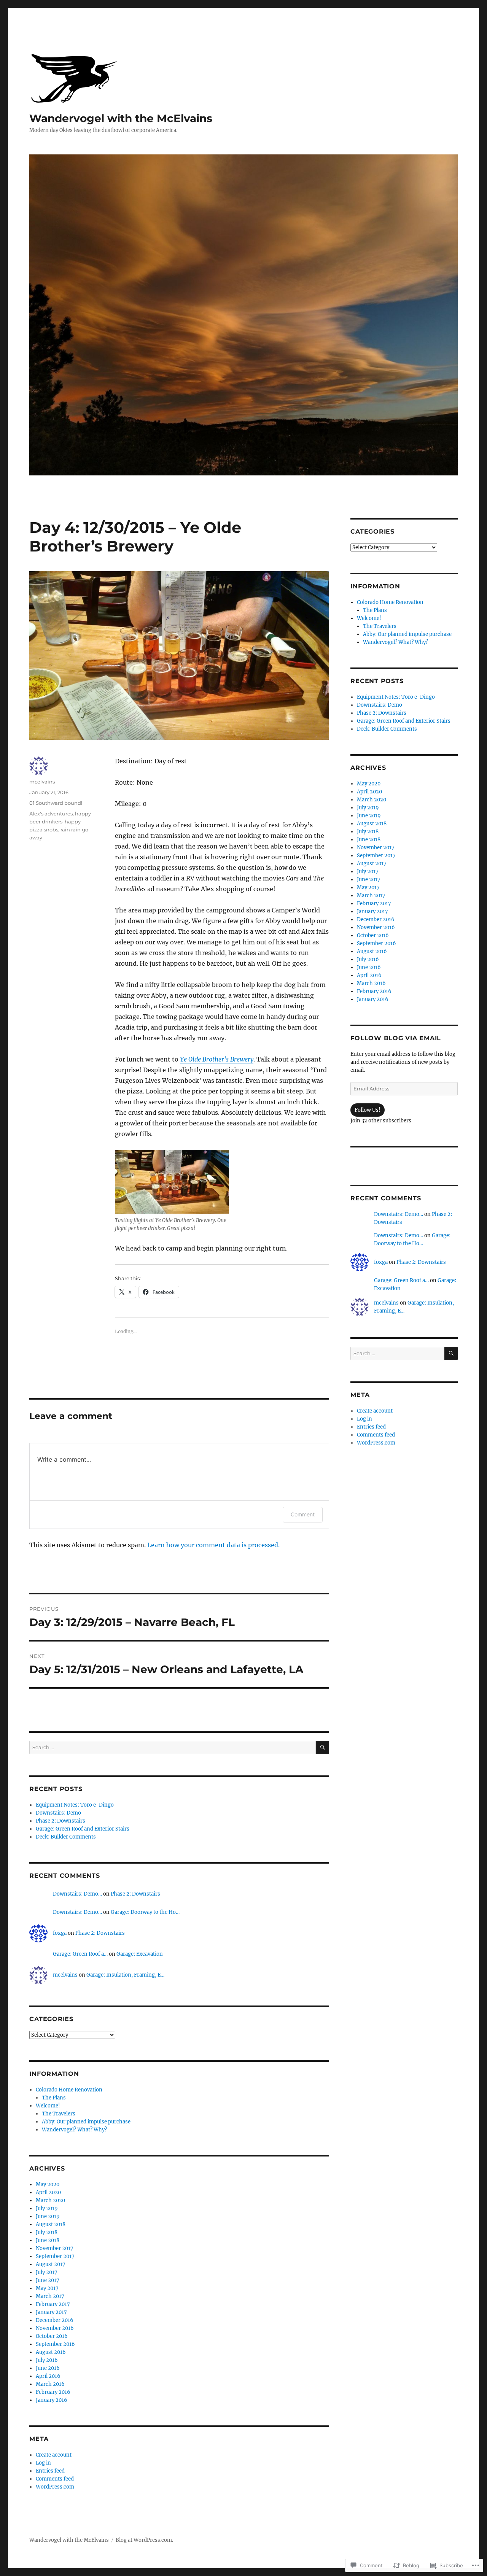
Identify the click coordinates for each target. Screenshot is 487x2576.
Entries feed (50, 2471)
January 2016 (52, 2400)
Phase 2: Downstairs (60, 1821)
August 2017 (51, 2264)
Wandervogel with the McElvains (121, 118)
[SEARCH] (322, 1747)
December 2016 (55, 2320)
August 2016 (51, 2352)
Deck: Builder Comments (66, 1837)
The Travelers (59, 2114)
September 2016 (55, 2344)
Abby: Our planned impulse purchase (86, 2122)
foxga (60, 1933)
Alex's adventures (51, 814)
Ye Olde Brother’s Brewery (217, 1059)
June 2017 (48, 2280)
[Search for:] (173, 1747)
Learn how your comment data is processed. (213, 1545)
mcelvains (42, 782)
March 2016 (50, 2384)
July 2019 (47, 2208)
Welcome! (48, 2106)
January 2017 (51, 2312)
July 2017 (47, 2272)
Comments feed (55, 2479)
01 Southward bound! (56, 803)
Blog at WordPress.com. (144, 2540)
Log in (43, 2463)
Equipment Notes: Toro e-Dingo (75, 1805)
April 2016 (48, 2376)
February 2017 (53, 2304)
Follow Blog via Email (396, 1038)
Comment (303, 1514)
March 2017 (50, 2296)
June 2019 (48, 2216)
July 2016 (47, 2360)
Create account (54, 2455)
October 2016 (52, 2336)
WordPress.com (55, 2487)
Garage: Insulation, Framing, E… (125, 1975)
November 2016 (55, 2328)
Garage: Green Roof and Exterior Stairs (83, 1829)
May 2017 (47, 2288)
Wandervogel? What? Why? (74, 2130)
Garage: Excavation (140, 1954)
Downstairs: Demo (58, 1813)
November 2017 (55, 2248)
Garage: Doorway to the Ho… (145, 1912)
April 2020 (48, 2192)
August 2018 (51, 2224)
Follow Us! (368, 1110)
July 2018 (47, 2232)
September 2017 (55, 2256)
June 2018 (48, 2240)
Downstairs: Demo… (77, 1894)
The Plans (54, 2098)
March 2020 (50, 2200)
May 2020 (48, 2184)
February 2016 (53, 2392)
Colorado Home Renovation (69, 2090)
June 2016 (48, 2368)
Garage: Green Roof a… (80, 1954)
